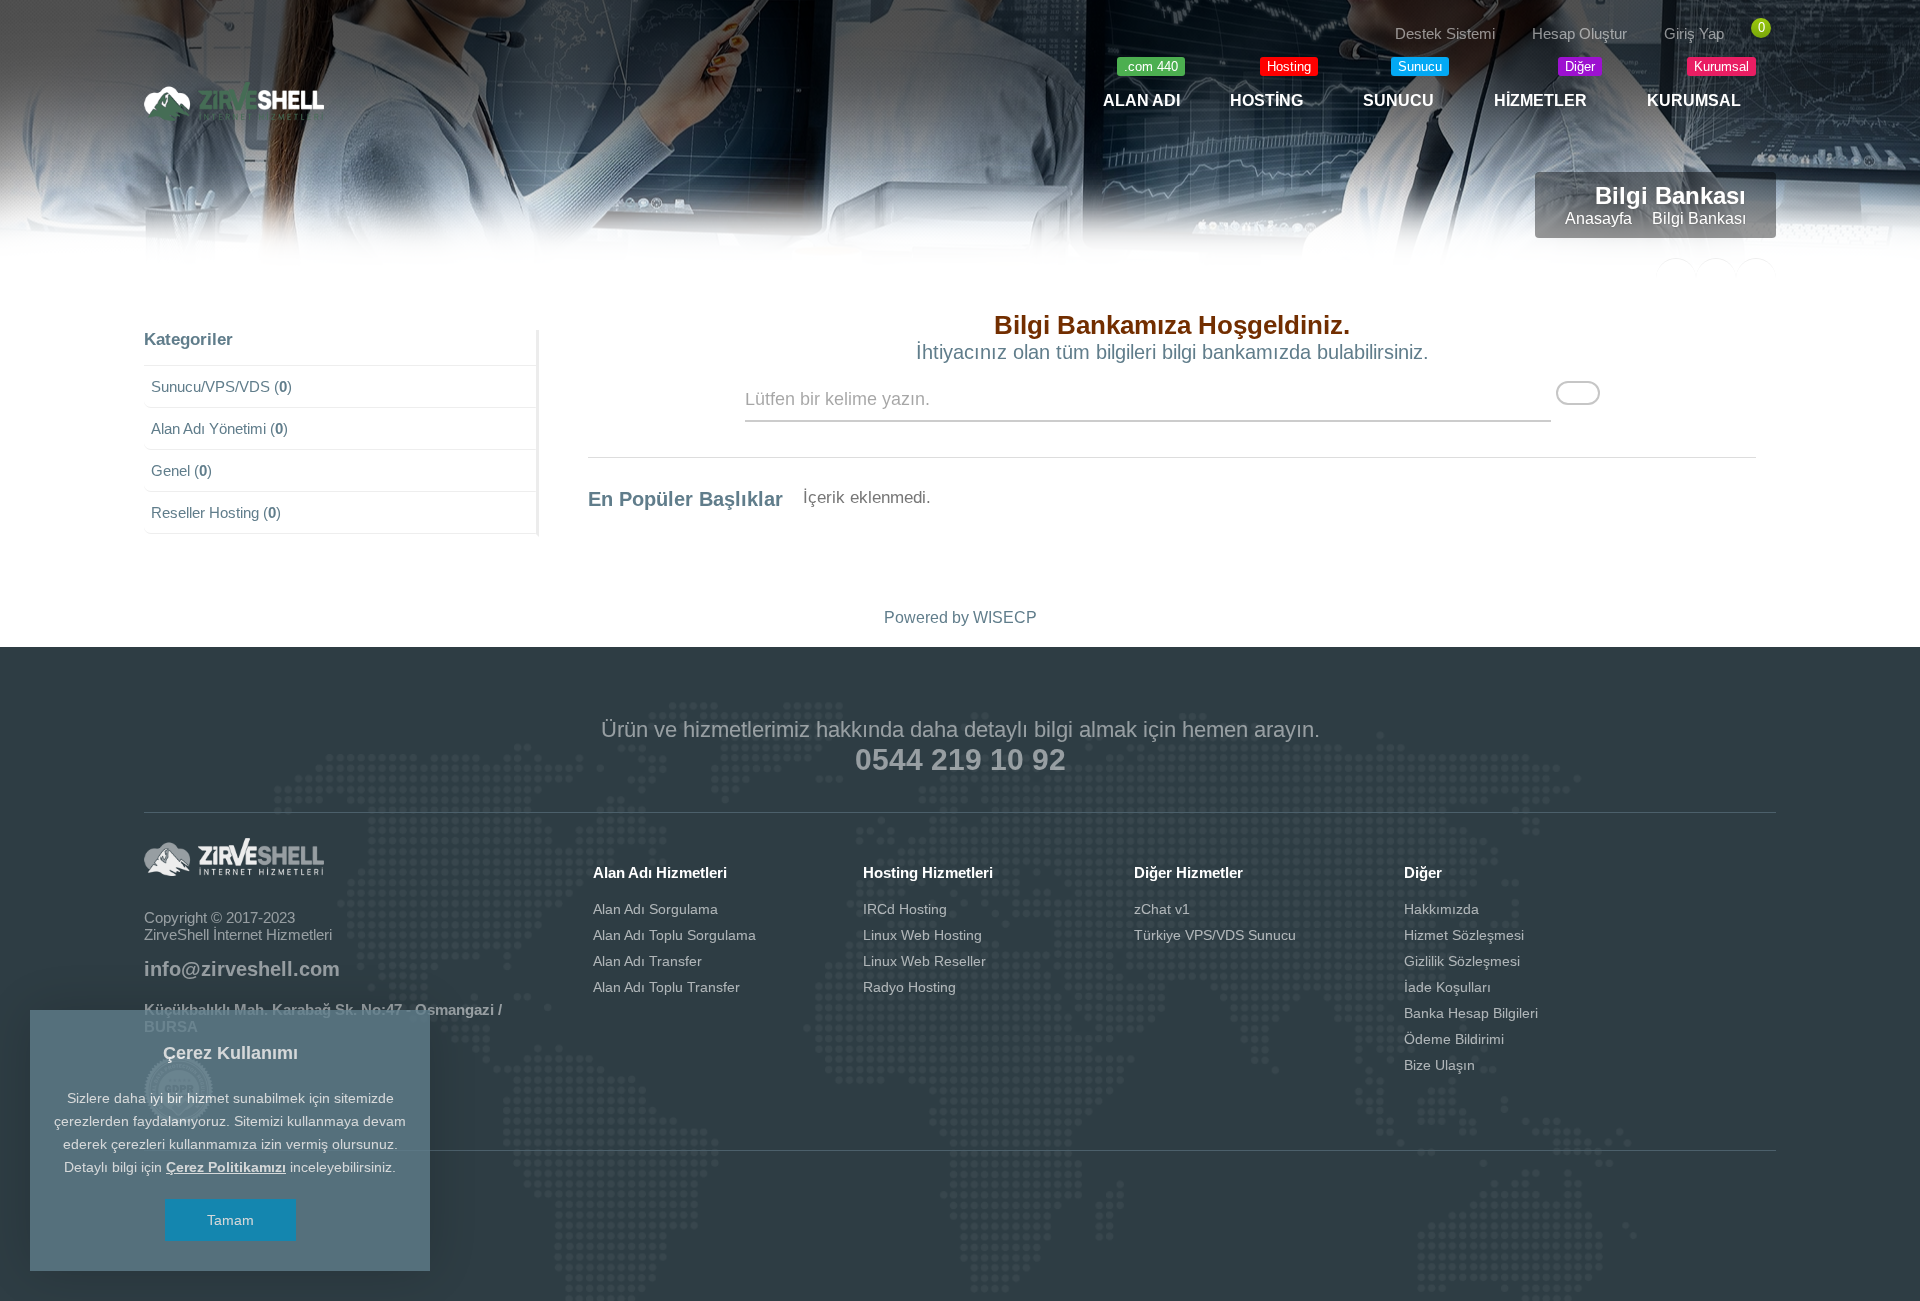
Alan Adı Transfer (647, 961)
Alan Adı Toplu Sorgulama (674, 935)
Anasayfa (1598, 218)
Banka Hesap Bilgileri (1471, 1013)
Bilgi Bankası (1699, 218)
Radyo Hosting (909, 987)
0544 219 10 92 (960, 759)
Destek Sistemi (1445, 33)
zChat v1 (1162, 909)
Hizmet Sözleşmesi (1464, 935)
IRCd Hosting (905, 909)
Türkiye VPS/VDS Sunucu (1215, 935)
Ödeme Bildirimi (1454, 1039)
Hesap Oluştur (1579, 33)
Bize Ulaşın (1439, 1065)
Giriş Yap (1694, 33)
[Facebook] (165, 46)
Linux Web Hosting (922, 935)
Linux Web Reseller (924, 961)
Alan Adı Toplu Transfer (666, 987)
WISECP (1005, 617)
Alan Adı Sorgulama (655, 909)
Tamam (230, 1220)
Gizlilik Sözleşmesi (1462, 961)
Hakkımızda (1441, 909)
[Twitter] (207, 46)
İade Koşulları (1447, 987)
